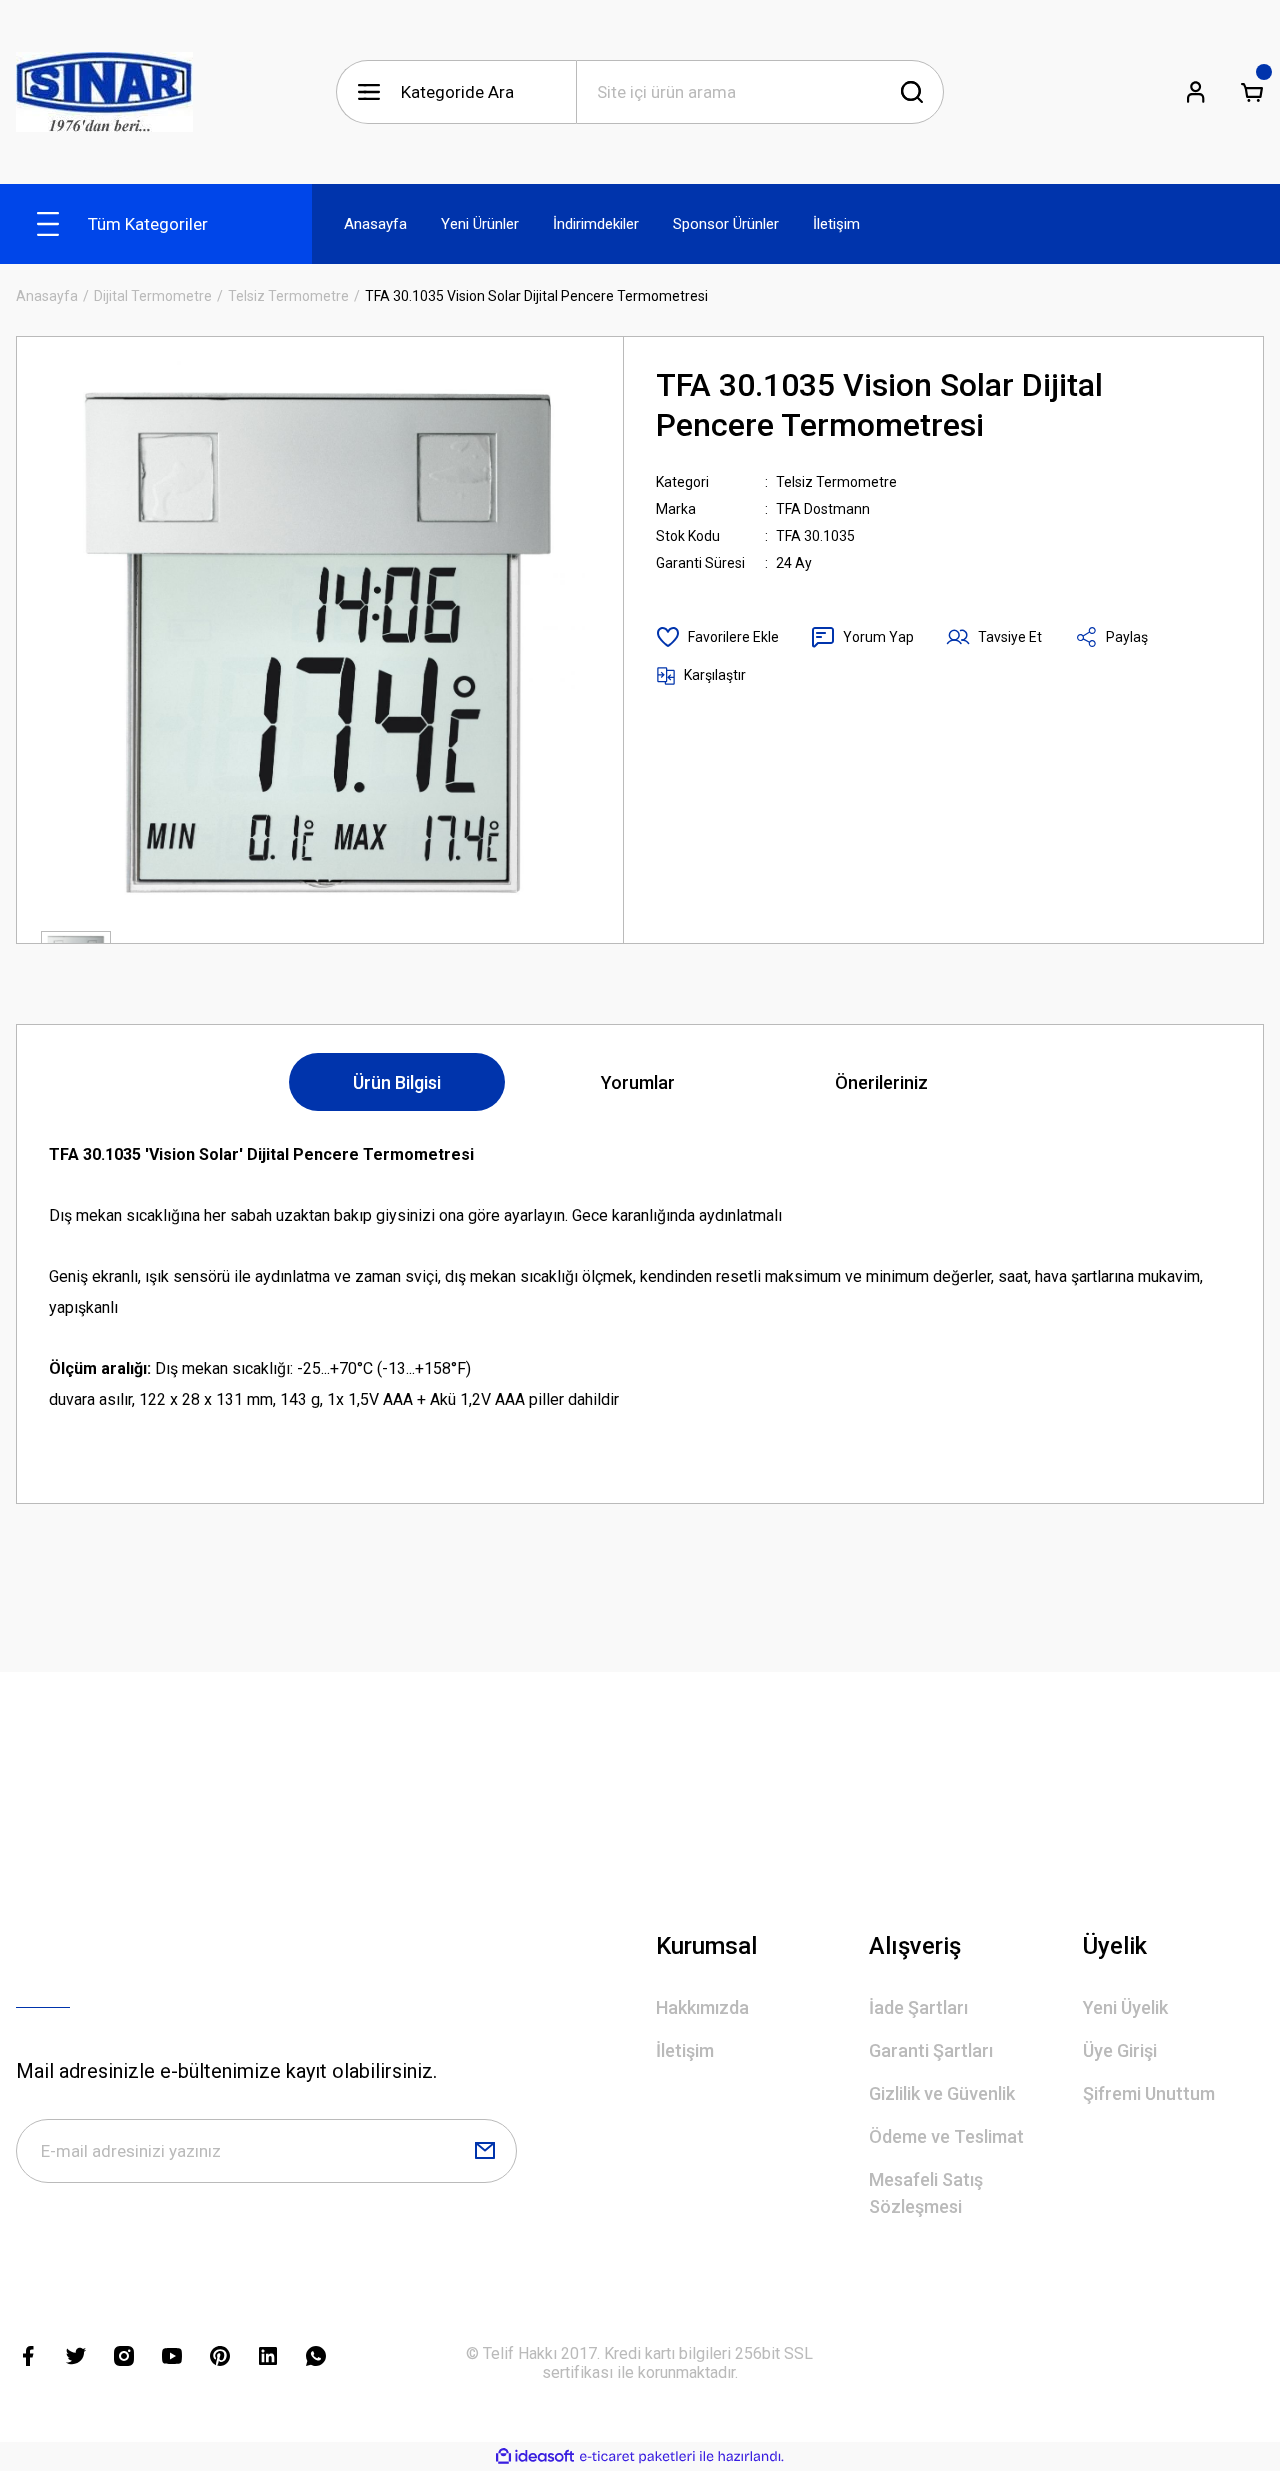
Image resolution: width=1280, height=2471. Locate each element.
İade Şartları (918, 2007)
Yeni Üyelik (1125, 2007)
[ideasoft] (535, 2456)
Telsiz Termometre (836, 482)
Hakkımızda (702, 2007)
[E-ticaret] (637, 2457)
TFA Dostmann (823, 509)
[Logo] (104, 92)
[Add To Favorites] (717, 637)
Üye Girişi (1120, 2050)
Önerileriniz (881, 1082)
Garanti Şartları (931, 2050)
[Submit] (485, 2151)
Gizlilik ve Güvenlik (942, 2093)
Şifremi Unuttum (1149, 2093)
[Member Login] (1196, 92)
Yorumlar (638, 1082)
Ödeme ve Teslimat (946, 2136)
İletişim (685, 2050)
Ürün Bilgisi (397, 1082)
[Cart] (1252, 92)
